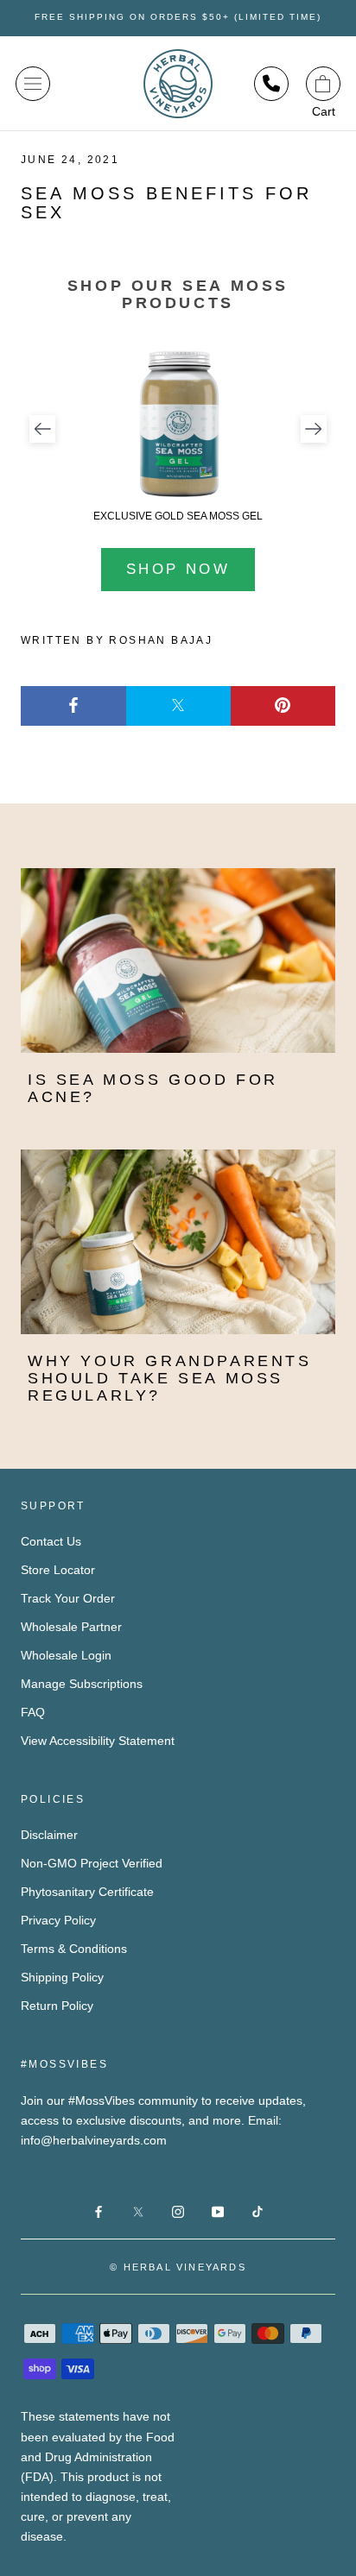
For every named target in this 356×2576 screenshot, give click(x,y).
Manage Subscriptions (82, 1684)
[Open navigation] (33, 84)
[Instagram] (178, 2211)
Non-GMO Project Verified (92, 1863)
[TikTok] (257, 2211)
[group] (178, 435)
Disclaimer (49, 1835)
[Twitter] (178, 706)
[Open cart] (323, 84)
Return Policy (57, 2006)
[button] (42, 429)
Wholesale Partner (71, 1627)
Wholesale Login (66, 1655)
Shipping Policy (62, 1977)
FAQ (33, 1712)
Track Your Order (68, 1598)
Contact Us (51, 1541)
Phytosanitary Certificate (87, 1892)
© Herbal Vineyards (178, 2267)
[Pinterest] (283, 706)
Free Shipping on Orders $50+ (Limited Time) (178, 17)
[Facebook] (74, 706)
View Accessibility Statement (98, 1741)
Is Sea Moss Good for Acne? (153, 1088)
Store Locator (58, 1570)
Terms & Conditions (74, 1949)
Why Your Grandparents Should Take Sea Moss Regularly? (170, 1378)
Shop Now (178, 569)
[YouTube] (218, 2211)
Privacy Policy (58, 1920)
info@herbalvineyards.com (94, 2140)
